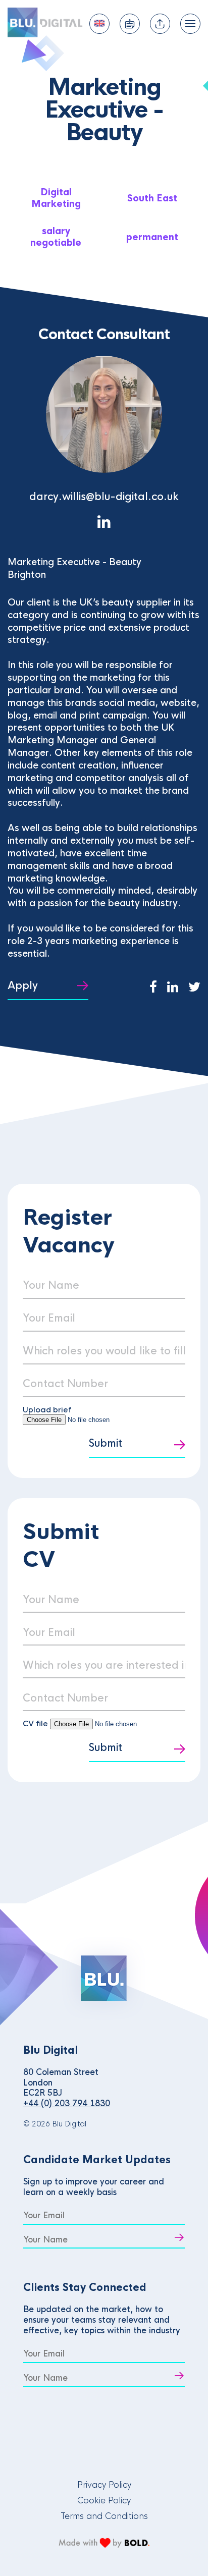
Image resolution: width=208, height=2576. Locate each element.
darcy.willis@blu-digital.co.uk (104, 497)
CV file (36, 1723)
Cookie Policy (104, 2501)
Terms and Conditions (104, 2516)
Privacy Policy (104, 2485)
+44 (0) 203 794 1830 (67, 2103)
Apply (23, 986)
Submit (106, 1443)
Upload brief (47, 1410)
